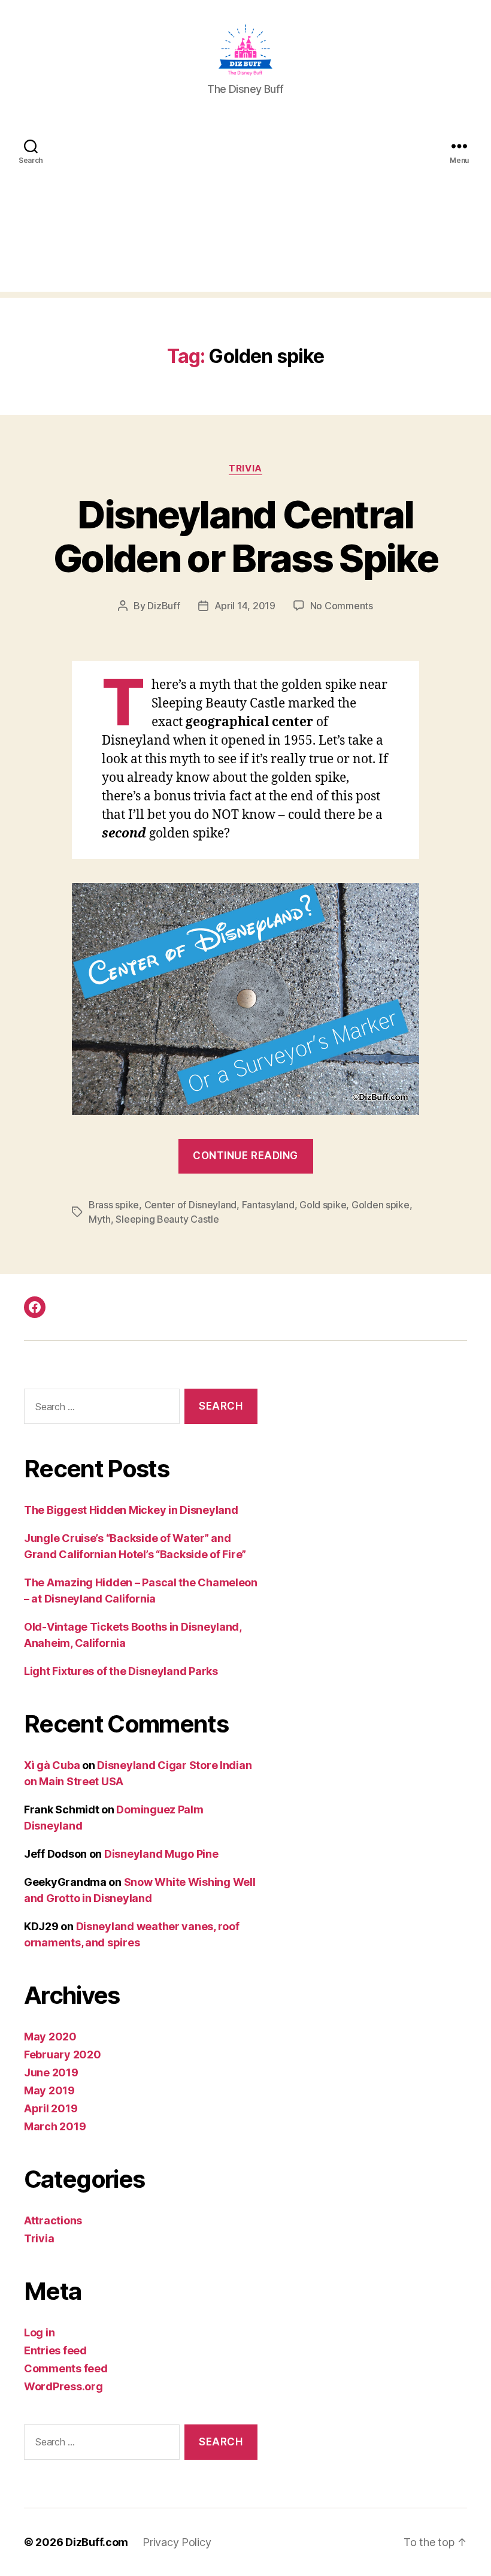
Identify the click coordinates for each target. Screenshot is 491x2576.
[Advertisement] (245, 208)
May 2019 (49, 2090)
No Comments (342, 606)
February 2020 (63, 2055)
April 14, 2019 (245, 606)
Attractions (53, 2220)
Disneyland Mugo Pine (161, 1854)
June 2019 (51, 2072)
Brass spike (114, 1205)
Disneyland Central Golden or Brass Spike (245, 536)
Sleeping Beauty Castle (167, 1219)
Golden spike (381, 1205)
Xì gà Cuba (52, 1765)
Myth (100, 1219)
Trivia (245, 468)
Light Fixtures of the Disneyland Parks (121, 1671)
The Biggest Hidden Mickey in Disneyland (131, 1510)
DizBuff (163, 606)
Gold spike (323, 1205)
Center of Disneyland (191, 1205)
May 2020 (50, 2037)
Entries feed (55, 2350)
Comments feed (66, 2368)
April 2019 (51, 2108)
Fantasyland (268, 1205)
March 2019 (55, 2126)
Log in (39, 2332)
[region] (156, 2492)
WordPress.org (63, 2386)
